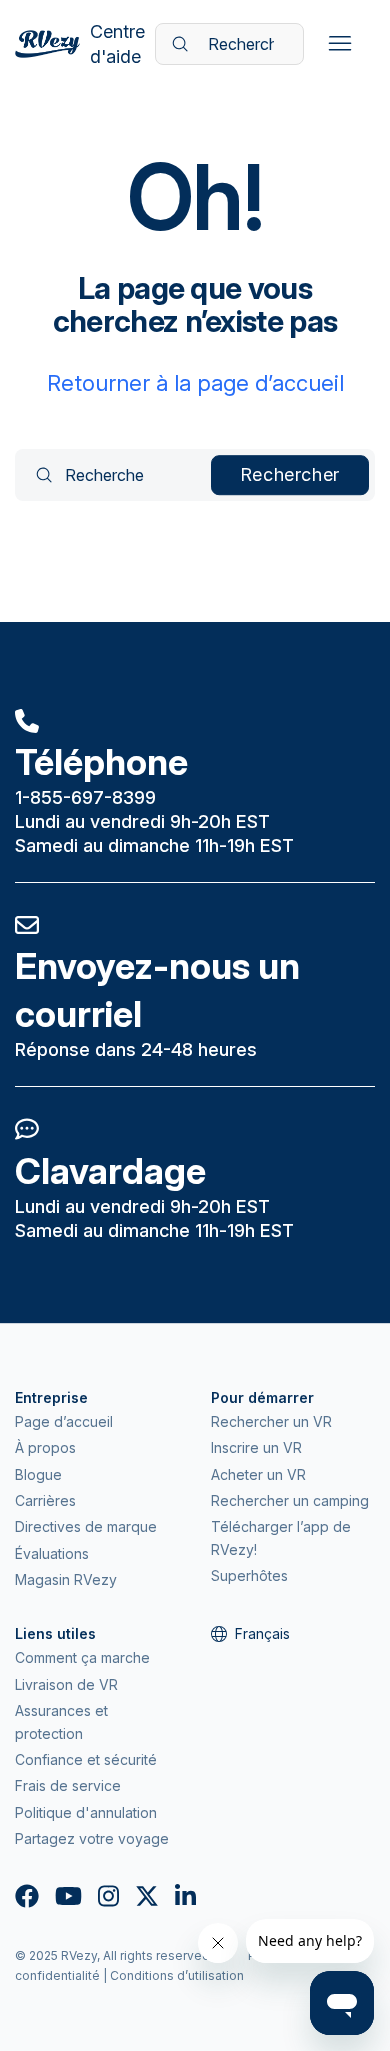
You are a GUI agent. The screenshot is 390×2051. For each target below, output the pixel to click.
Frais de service (68, 1785)
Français (262, 1633)
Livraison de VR (66, 1684)
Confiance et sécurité (86, 1759)
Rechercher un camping (290, 1500)
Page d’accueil (64, 1421)
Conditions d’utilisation (177, 1975)
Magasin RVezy (66, 1579)
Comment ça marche (82, 1657)
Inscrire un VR (256, 1447)
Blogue (38, 1474)
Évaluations (52, 1553)
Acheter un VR (258, 1474)
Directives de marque (86, 1526)
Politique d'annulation (86, 1812)
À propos (45, 1447)
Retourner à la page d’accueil (195, 383)
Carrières (45, 1500)
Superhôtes (249, 1575)
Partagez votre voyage (92, 1838)
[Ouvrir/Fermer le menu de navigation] (339, 44)
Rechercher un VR (271, 1421)
